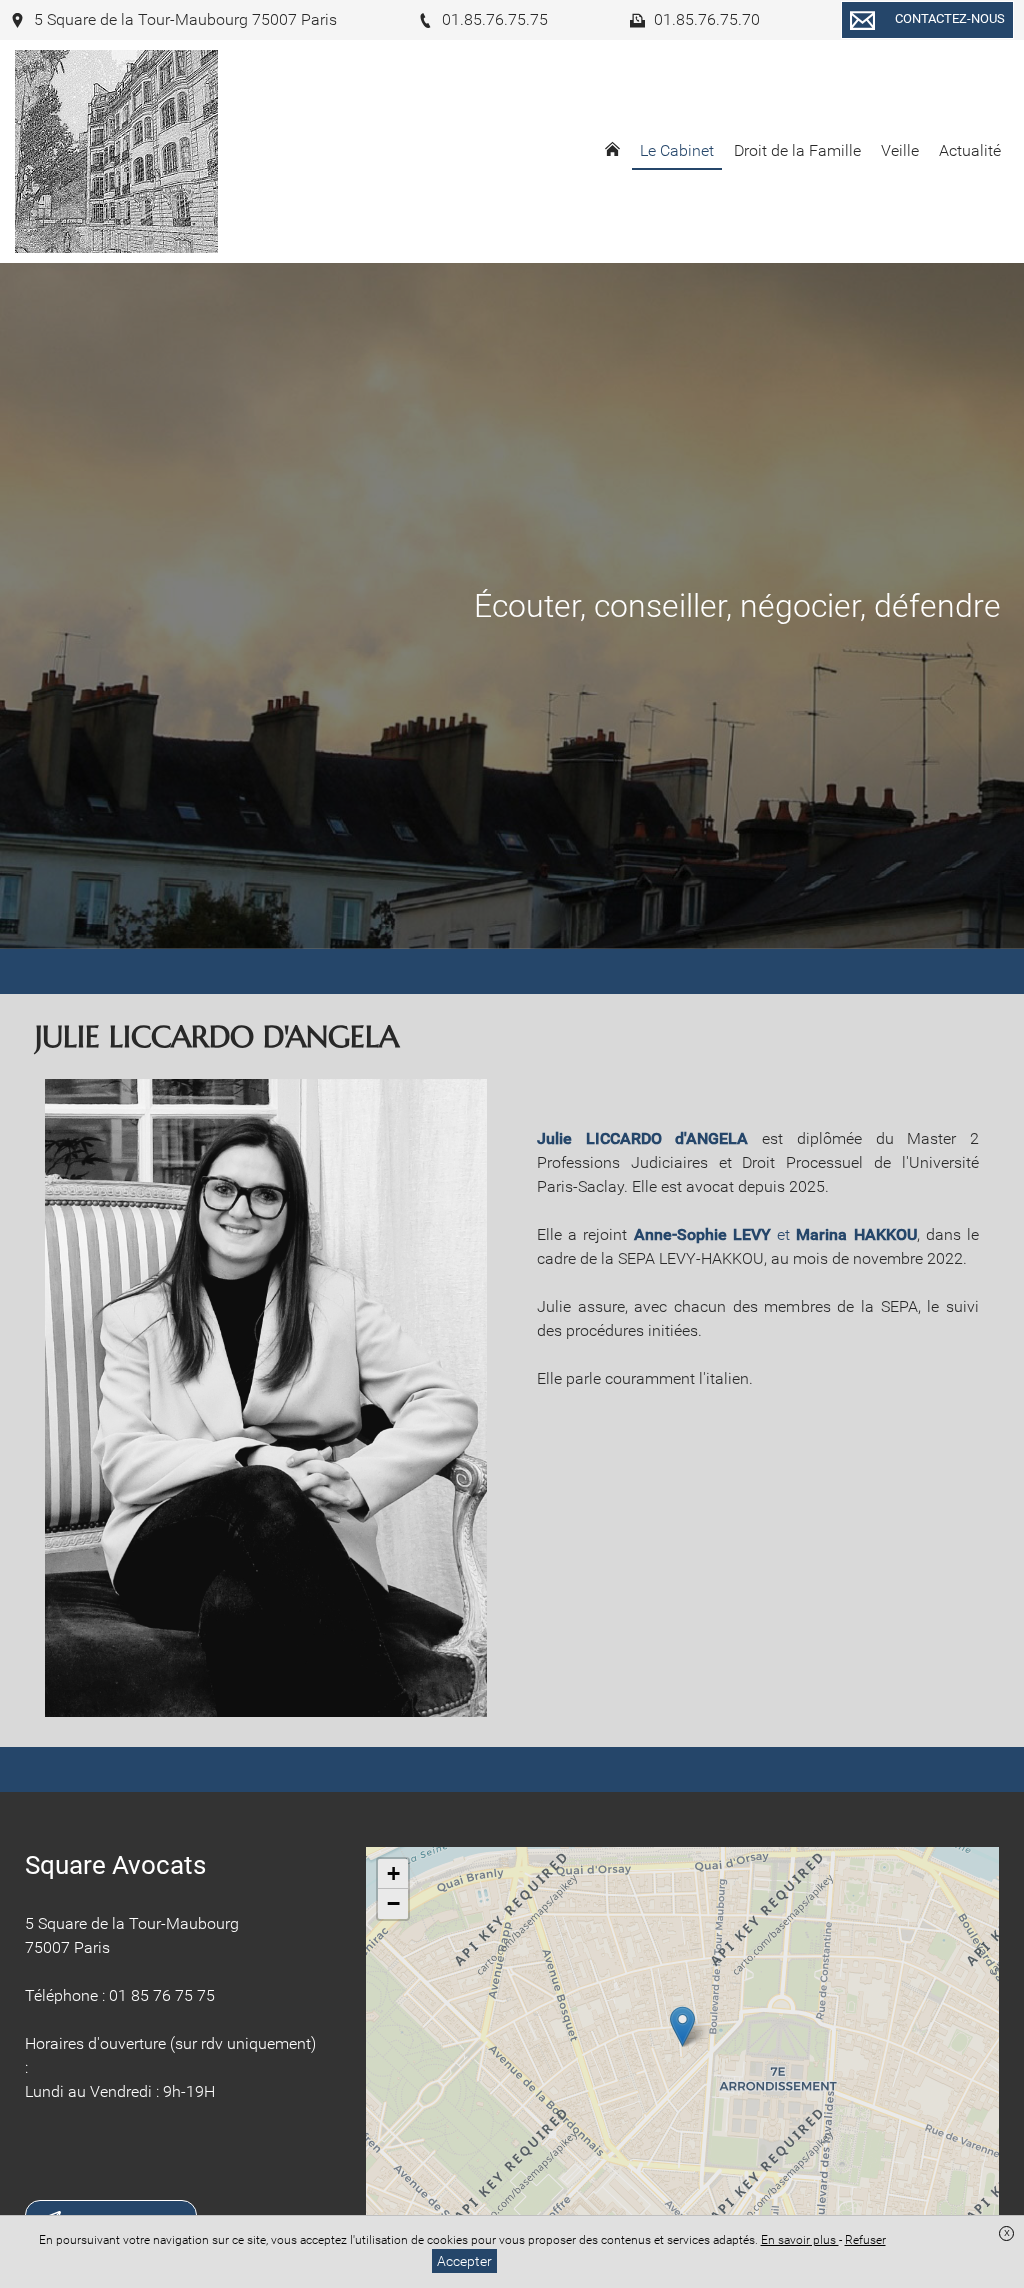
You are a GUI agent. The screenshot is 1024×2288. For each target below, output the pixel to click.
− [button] (393, 1903)
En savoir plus (800, 2240)
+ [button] (393, 1873)
